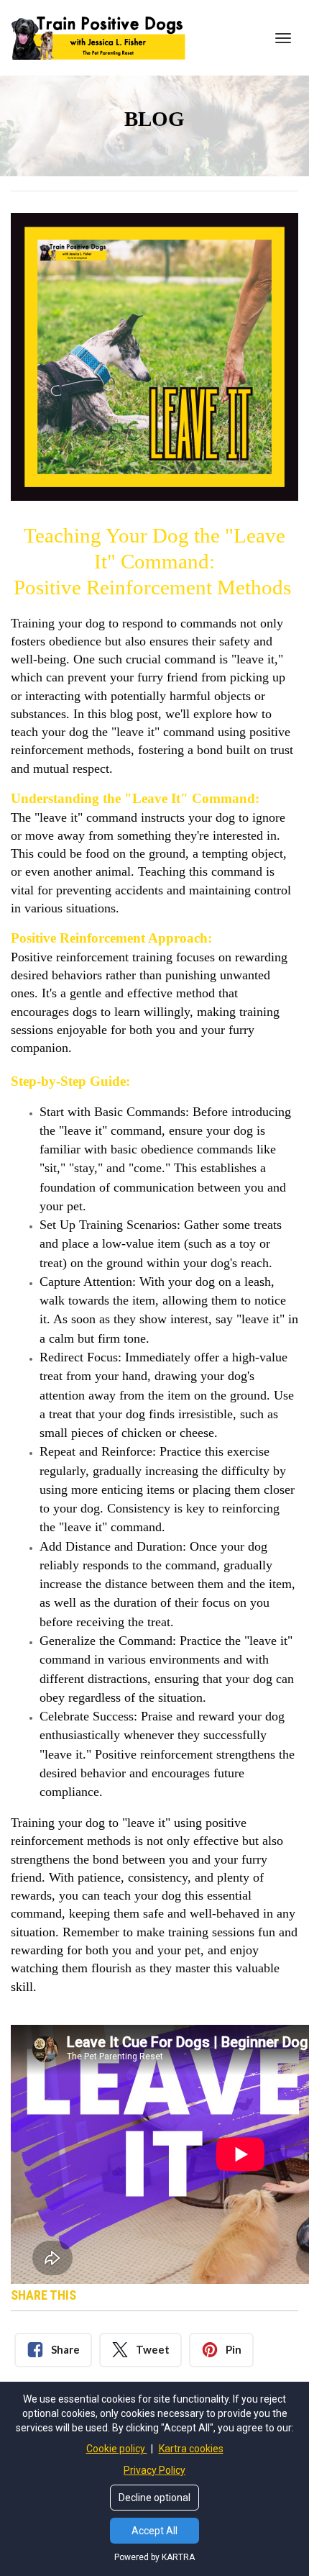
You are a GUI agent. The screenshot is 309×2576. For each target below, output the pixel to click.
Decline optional (154, 2498)
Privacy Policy (154, 2470)
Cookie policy (117, 2449)
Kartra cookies (191, 2449)
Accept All (154, 2531)
